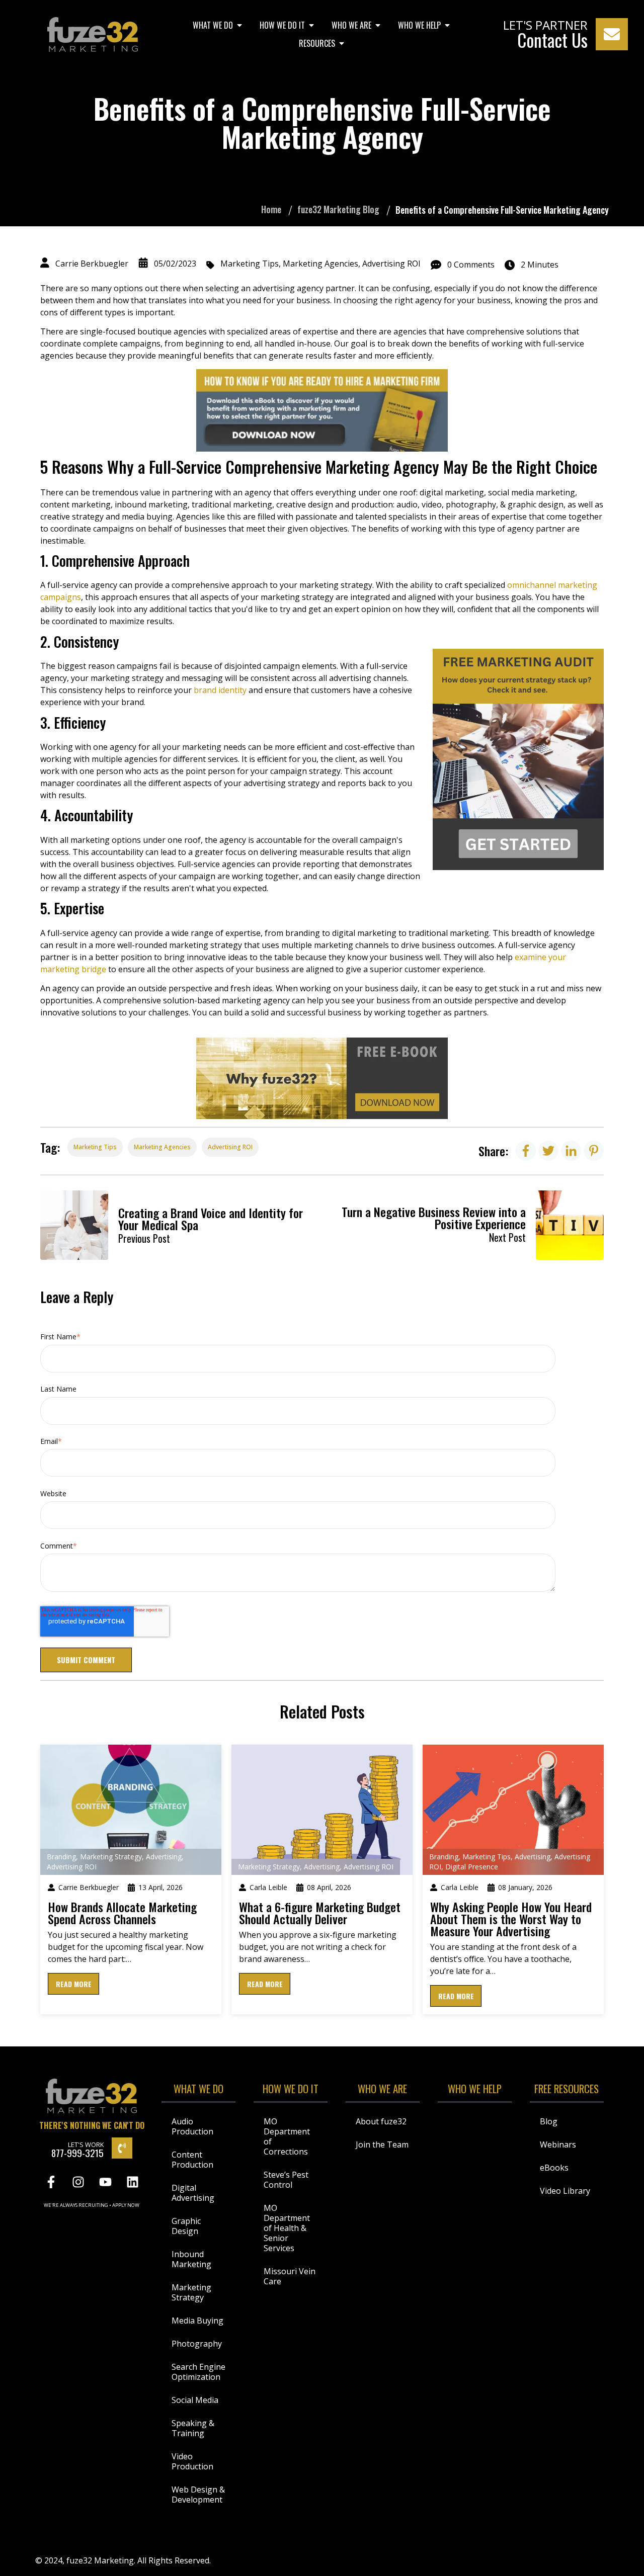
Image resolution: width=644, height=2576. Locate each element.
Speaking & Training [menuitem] (193, 2428)
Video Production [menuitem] (192, 2461)
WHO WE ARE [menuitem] (382, 2090)
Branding (61, 1857)
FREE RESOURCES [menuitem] (567, 2090)
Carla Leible (268, 1887)
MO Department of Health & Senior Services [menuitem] (287, 2228)
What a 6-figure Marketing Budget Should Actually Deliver (320, 1913)
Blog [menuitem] (549, 2121)
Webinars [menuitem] (558, 2144)
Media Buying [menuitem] (197, 2321)
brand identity (221, 690)
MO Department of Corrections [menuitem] (287, 2136)
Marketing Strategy (111, 1857)
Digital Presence (472, 1867)
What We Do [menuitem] (213, 25)
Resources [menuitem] (317, 43)
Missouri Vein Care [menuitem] (290, 2276)
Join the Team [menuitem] (382, 2144)
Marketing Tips (250, 264)
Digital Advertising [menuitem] (193, 2193)
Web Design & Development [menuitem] (198, 2495)
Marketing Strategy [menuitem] (191, 2292)
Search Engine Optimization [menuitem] (198, 2372)
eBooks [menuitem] (554, 2168)
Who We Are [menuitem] (351, 25)
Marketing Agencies (320, 264)
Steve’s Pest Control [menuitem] (286, 2180)
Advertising (164, 1857)
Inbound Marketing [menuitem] (191, 2259)
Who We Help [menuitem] (419, 25)
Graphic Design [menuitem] (186, 2226)
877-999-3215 (77, 2153)
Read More (74, 1984)
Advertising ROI (391, 264)
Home (271, 209)
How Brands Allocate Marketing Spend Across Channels (122, 1913)
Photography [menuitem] (197, 2344)
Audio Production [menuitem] (192, 2126)
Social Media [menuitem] (195, 2400)
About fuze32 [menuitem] (381, 2121)
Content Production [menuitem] (192, 2160)
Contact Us (552, 40)
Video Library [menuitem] (565, 2191)
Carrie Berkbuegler (92, 264)
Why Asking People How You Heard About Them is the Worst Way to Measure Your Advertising (511, 1919)
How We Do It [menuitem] (282, 25)
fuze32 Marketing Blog (338, 209)
